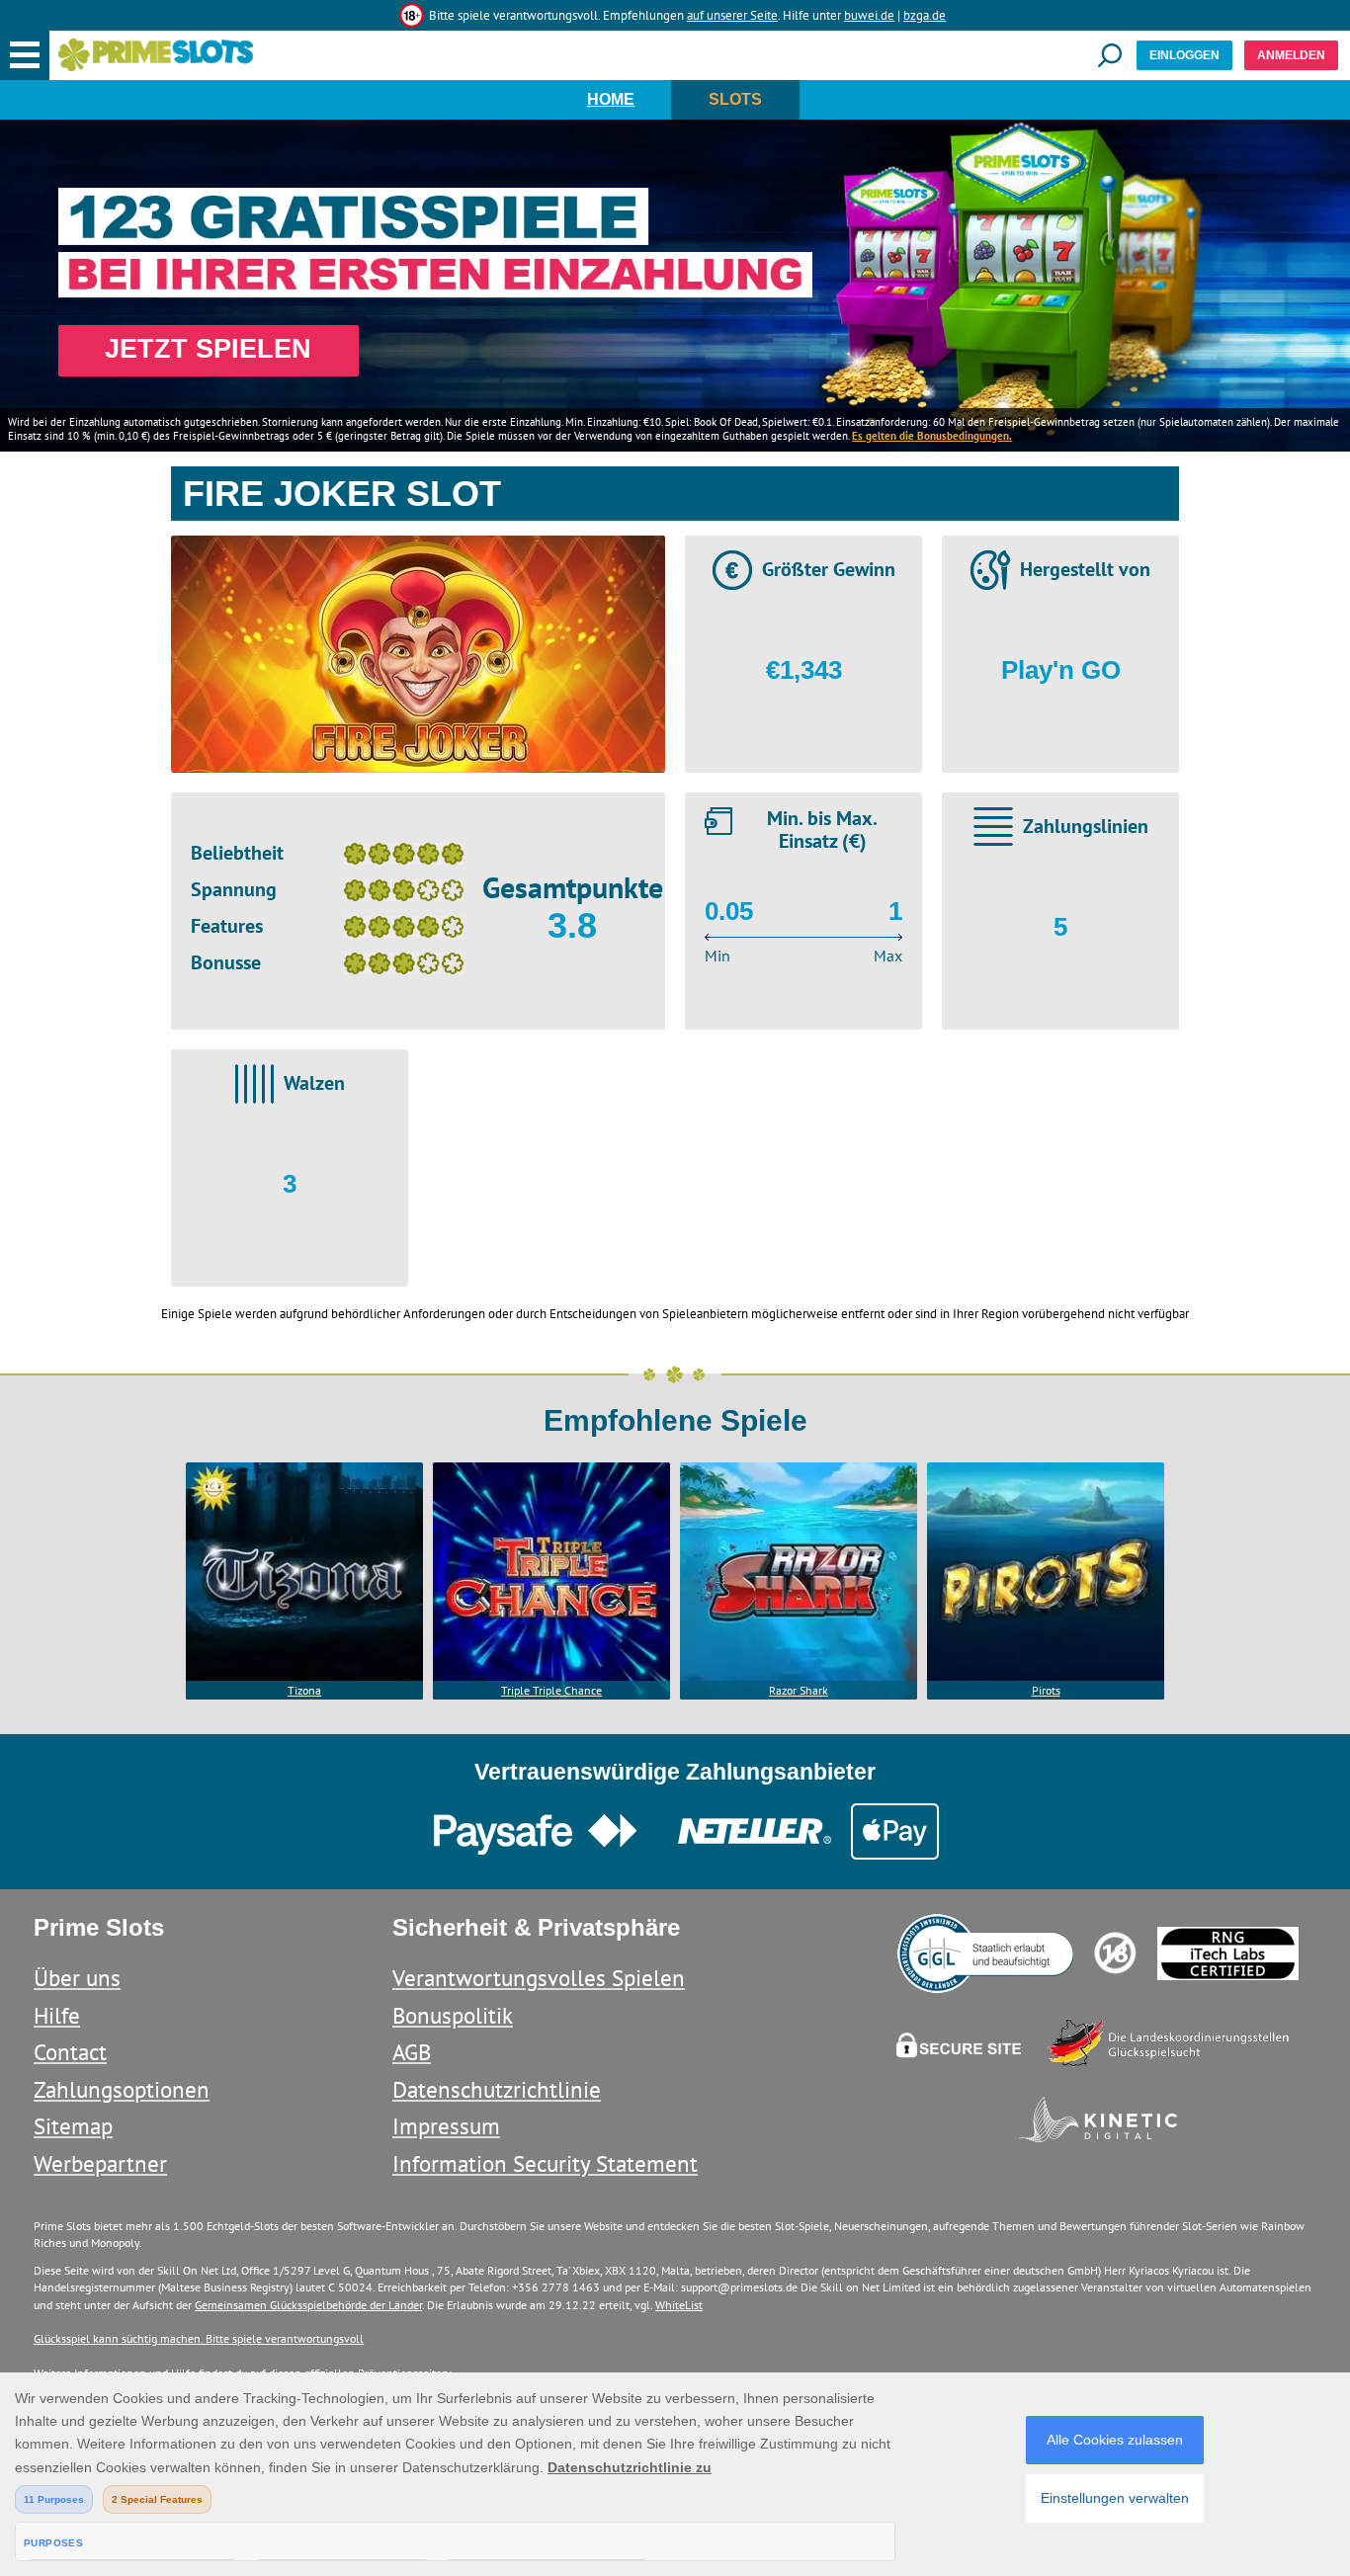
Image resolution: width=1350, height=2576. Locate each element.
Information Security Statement (545, 2163)
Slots (735, 99)
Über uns (77, 1978)
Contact (70, 2052)
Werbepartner (100, 2163)
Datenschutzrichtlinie (497, 2089)
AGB (412, 2052)
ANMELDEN (1291, 55)
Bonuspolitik (453, 2015)
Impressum (446, 2126)
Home (611, 99)
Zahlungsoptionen (122, 2089)
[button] (25, 55)
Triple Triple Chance (551, 1690)
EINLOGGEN (1184, 55)
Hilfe (57, 2015)
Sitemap (73, 2126)
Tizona (304, 1690)
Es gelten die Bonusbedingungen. (932, 436)
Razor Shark (799, 1690)
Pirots (1046, 1690)
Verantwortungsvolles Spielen (539, 1978)
